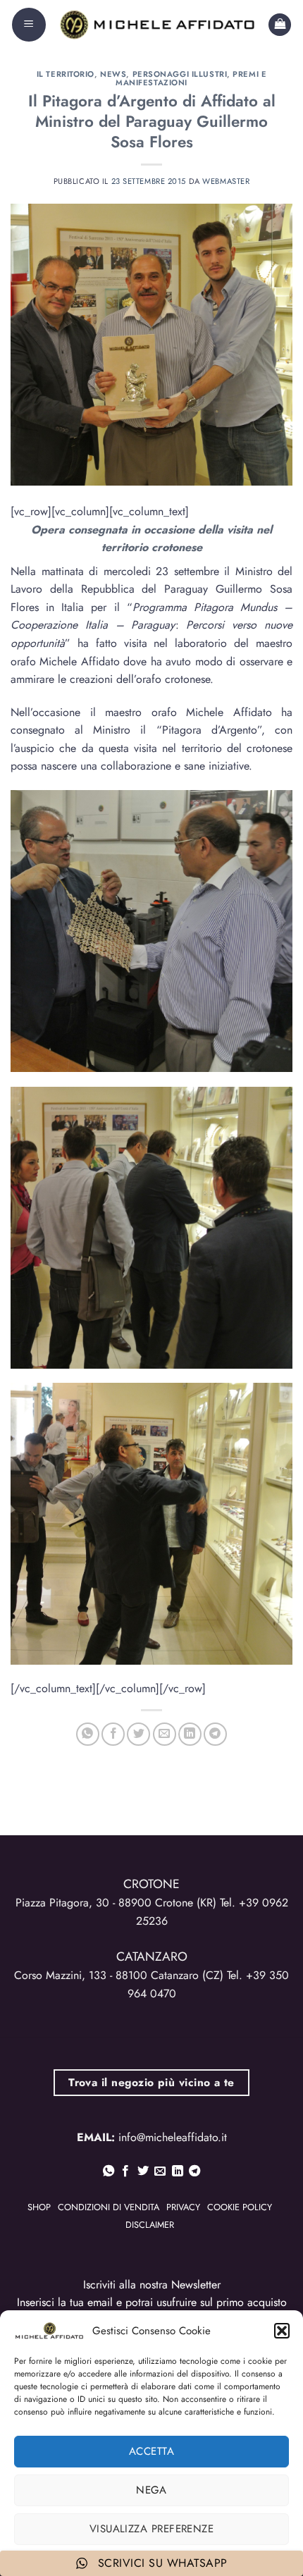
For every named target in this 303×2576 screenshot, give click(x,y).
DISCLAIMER (150, 2225)
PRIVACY (183, 2207)
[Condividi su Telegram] (215, 1734)
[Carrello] (280, 25)
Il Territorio (66, 74)
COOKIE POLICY (240, 2207)
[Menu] (29, 25)
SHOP (39, 2207)
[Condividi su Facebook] (113, 1734)
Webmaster (226, 181)
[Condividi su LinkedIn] (190, 1734)
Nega (151, 2490)
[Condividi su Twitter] (138, 1734)
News (113, 74)
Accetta (151, 2451)
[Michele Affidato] (157, 24)
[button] (282, 2331)
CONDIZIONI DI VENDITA (109, 2207)
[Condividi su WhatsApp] (88, 1734)
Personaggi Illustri (180, 74)
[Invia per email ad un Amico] (165, 1734)
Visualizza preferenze (151, 2529)
